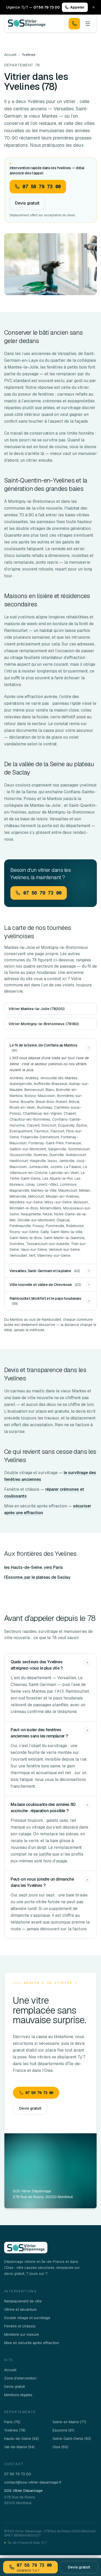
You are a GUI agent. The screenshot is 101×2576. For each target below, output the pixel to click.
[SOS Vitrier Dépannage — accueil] (27, 24)
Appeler (77, 7)
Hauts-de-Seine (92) (21, 2439)
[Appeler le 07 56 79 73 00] (74, 24)
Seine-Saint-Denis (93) (72, 2439)
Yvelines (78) (15, 2430)
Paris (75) (12, 2422)
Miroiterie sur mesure (21, 2334)
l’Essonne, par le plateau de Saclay (37, 1577)
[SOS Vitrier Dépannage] (26, 2248)
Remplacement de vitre (23, 2301)
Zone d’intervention (20, 2378)
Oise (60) (60, 2447)
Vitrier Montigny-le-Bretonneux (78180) (44, 1024)
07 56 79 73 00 (39, 2093)
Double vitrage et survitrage (27, 2318)
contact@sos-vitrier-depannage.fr (33, 2482)
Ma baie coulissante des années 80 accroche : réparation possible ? (43, 1808)
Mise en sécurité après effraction (32, 2343)
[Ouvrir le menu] (88, 24)
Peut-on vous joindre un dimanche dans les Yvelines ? (42, 1882)
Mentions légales (18, 2395)
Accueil (10, 55)
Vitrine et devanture (20, 2309)
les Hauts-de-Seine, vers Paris (34, 1567)
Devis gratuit (27, 203)
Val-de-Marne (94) (19, 2447)
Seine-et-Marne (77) (69, 2422)
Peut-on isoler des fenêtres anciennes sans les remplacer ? (39, 1733)
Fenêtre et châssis (20, 2326)
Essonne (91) (63, 2430)
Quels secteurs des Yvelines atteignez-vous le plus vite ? (37, 1665)
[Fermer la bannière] (93, 7)
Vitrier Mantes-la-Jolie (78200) (37, 1009)
